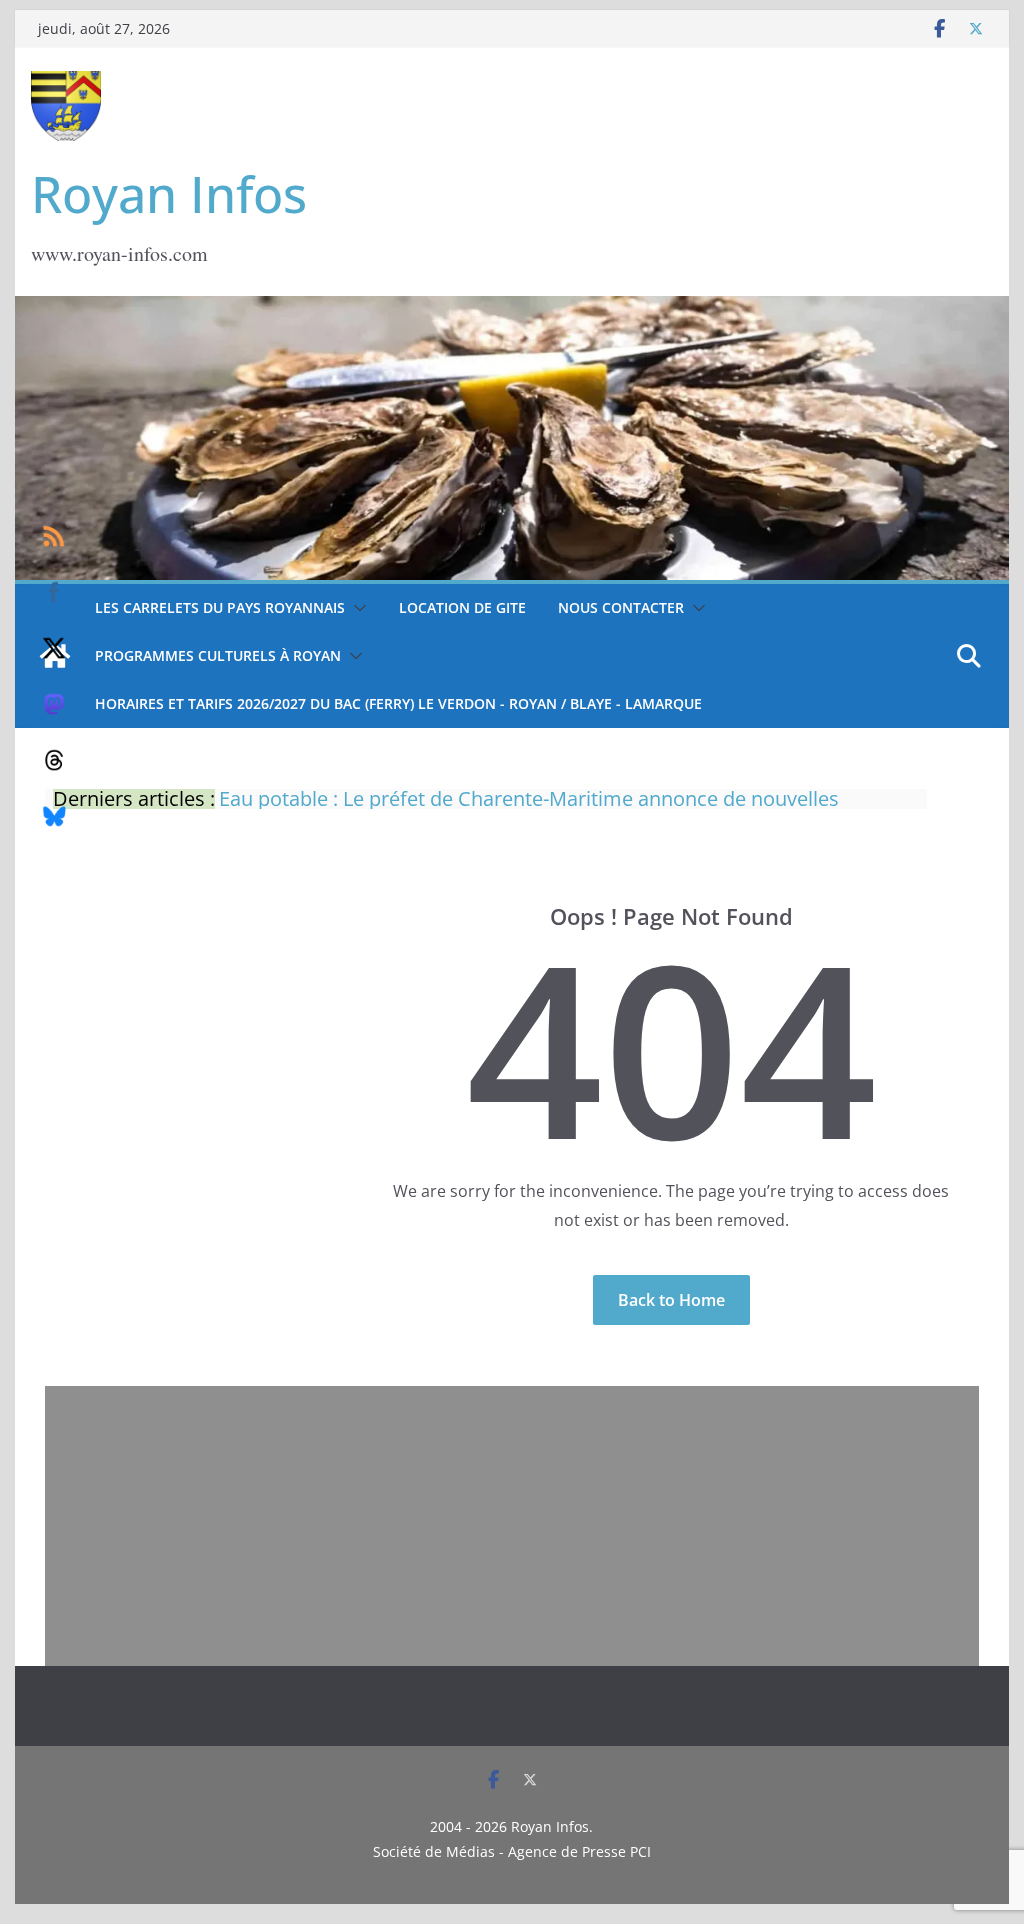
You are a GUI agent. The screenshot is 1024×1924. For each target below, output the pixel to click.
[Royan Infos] (511, 308)
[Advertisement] (512, 1526)
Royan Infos (169, 194)
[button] (356, 608)
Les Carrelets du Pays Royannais (220, 607)
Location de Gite (462, 607)
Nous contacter (621, 607)
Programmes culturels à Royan (218, 655)
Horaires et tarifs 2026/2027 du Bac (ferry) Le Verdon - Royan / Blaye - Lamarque (398, 703)
